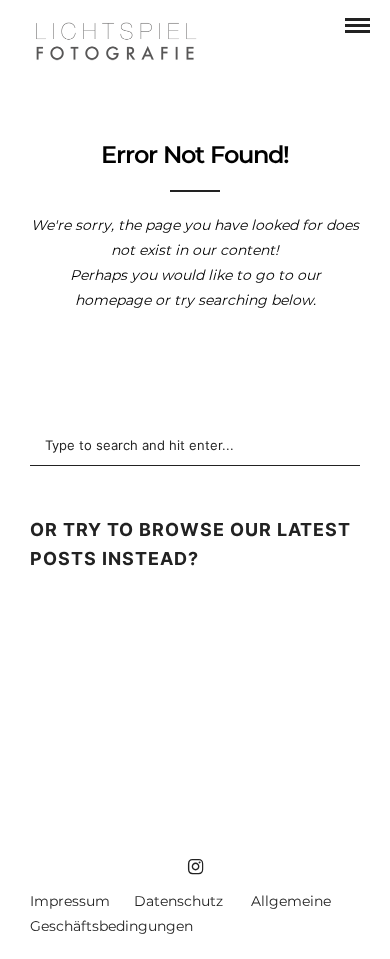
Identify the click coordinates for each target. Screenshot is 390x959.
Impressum (70, 901)
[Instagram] (195, 867)
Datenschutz (178, 901)
